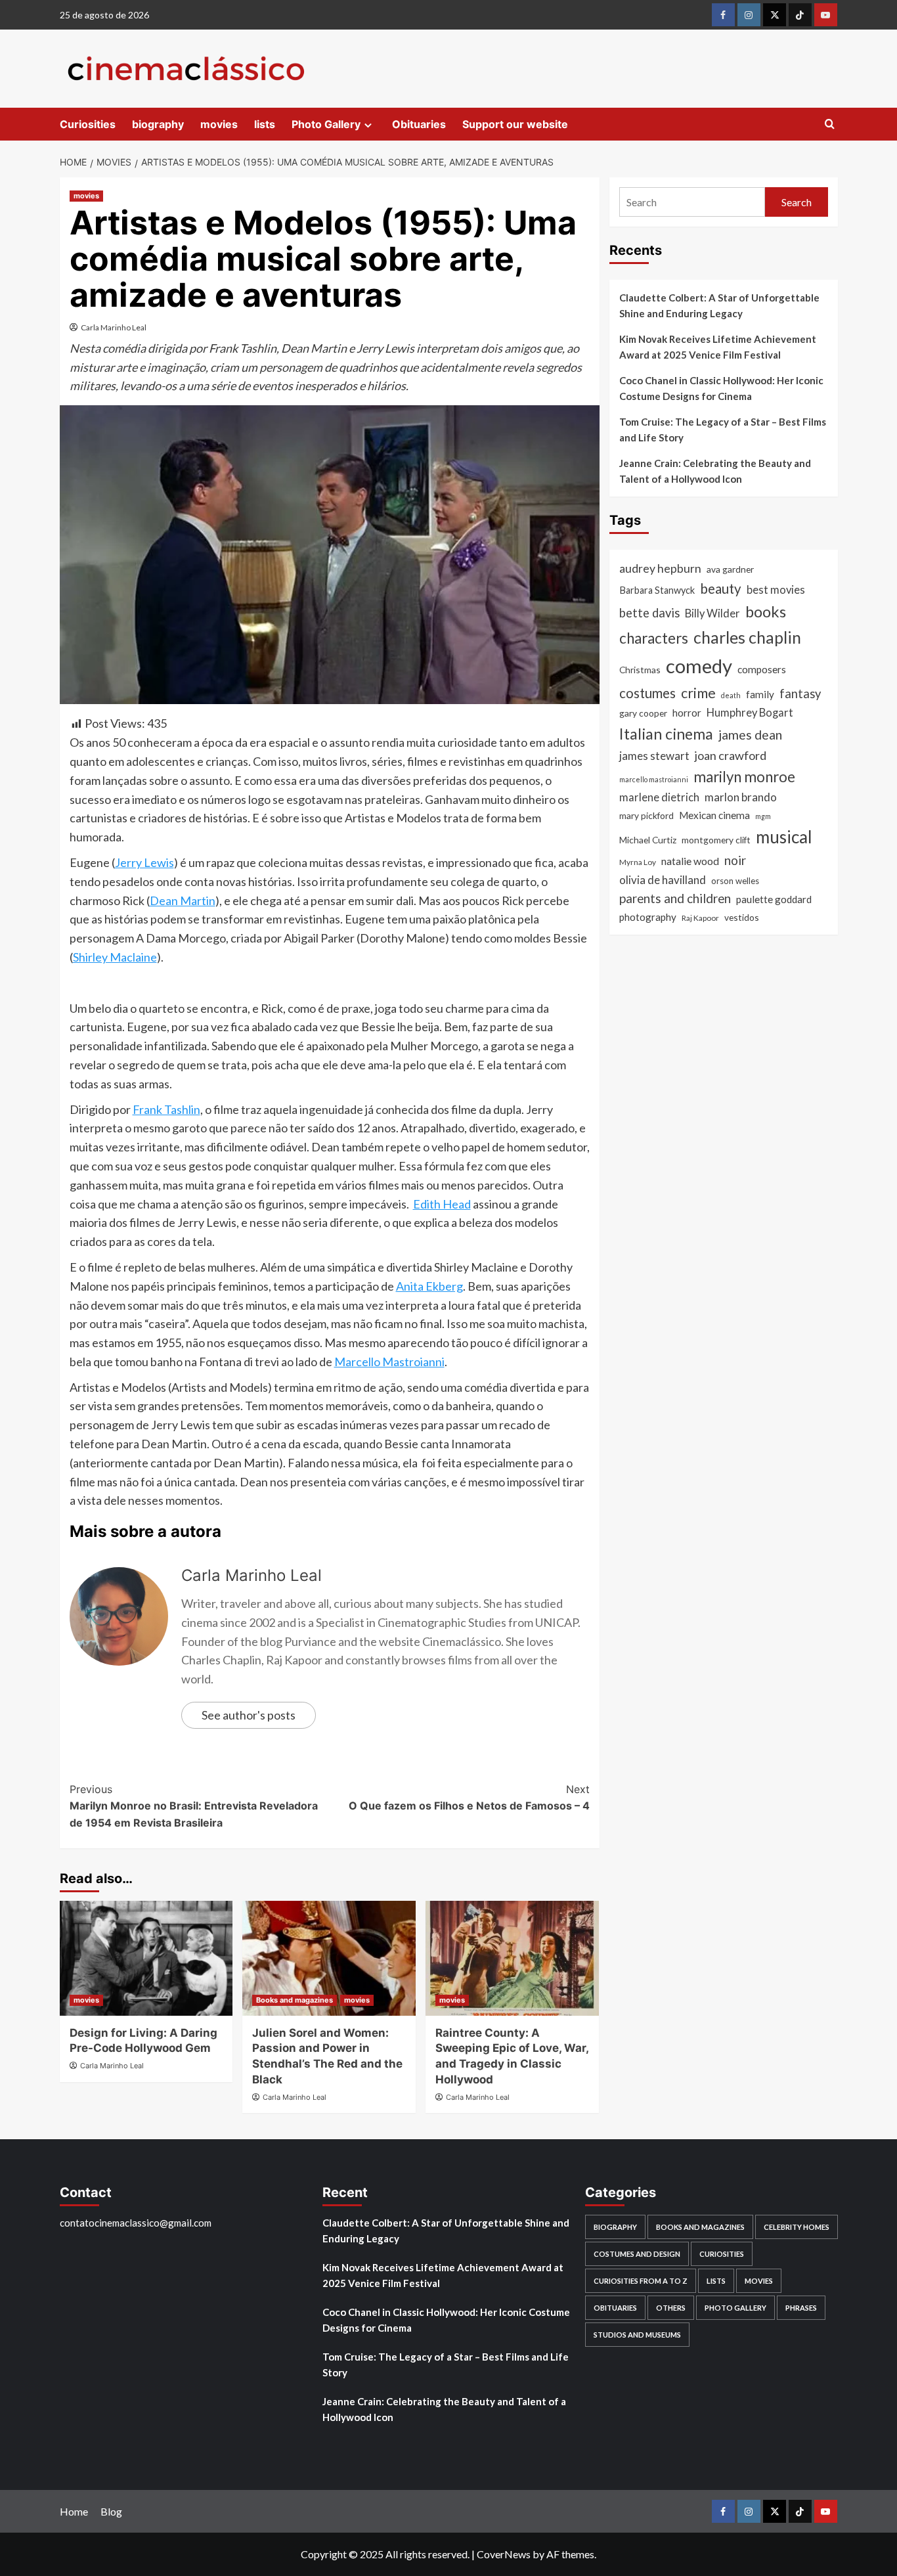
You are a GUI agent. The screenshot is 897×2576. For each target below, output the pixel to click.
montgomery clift (716, 840)
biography (158, 124)
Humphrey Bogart (750, 713)
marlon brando (741, 797)
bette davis (649, 613)
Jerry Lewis (144, 862)
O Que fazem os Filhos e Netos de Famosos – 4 (469, 1798)
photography (648, 917)
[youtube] (826, 15)
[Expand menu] (368, 125)
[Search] (830, 124)
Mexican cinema (714, 815)
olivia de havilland (663, 880)
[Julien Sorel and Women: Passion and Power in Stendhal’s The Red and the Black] (329, 1958)
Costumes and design (637, 2254)
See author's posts (249, 1715)
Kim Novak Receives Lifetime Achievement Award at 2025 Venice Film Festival (718, 347)
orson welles (735, 881)
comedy (699, 666)
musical (784, 837)
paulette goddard (774, 899)
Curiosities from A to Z (641, 2281)
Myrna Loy (638, 862)
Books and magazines (295, 2000)
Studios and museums (637, 2335)
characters (654, 638)
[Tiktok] (800, 15)
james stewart (654, 756)
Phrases (801, 2308)
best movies (776, 590)
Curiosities (88, 124)
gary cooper (643, 713)
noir (735, 860)
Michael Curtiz (648, 840)
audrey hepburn (660, 568)
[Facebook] (723, 15)
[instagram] (749, 15)
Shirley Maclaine (115, 957)
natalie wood (690, 861)
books (766, 611)
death (731, 695)
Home (74, 2511)
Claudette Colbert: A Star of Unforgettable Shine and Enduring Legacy (719, 305)
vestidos (742, 917)
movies (219, 124)
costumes (647, 693)
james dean (750, 735)
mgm (763, 816)
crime (698, 693)
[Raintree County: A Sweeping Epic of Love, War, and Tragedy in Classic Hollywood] (512, 1958)
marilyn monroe (744, 777)
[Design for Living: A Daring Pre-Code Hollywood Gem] (146, 1958)
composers (762, 669)
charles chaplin (747, 637)
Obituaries (419, 124)
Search (797, 202)
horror (687, 713)
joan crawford (731, 755)
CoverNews (504, 2554)
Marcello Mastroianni (389, 1362)
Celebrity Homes (797, 2227)
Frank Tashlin (166, 1109)
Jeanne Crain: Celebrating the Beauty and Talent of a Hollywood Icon (715, 471)
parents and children (675, 898)
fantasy (800, 694)
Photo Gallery (326, 124)
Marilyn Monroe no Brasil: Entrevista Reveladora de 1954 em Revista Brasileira (194, 1806)
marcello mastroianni (654, 779)
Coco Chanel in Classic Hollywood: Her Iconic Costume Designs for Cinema (721, 388)
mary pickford (646, 815)
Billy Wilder (712, 613)
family (760, 694)
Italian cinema (666, 734)
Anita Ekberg (429, 1286)
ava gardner (730, 569)
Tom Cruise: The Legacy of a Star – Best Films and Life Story (723, 430)
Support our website (515, 124)
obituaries (615, 2308)
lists (265, 124)
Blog (111, 2511)
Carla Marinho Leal (114, 327)
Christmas (640, 670)
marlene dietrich (659, 797)
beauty (721, 588)
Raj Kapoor (700, 918)
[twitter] (775, 15)
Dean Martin (183, 900)
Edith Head (442, 1204)
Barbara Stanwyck (657, 590)
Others (671, 2308)
